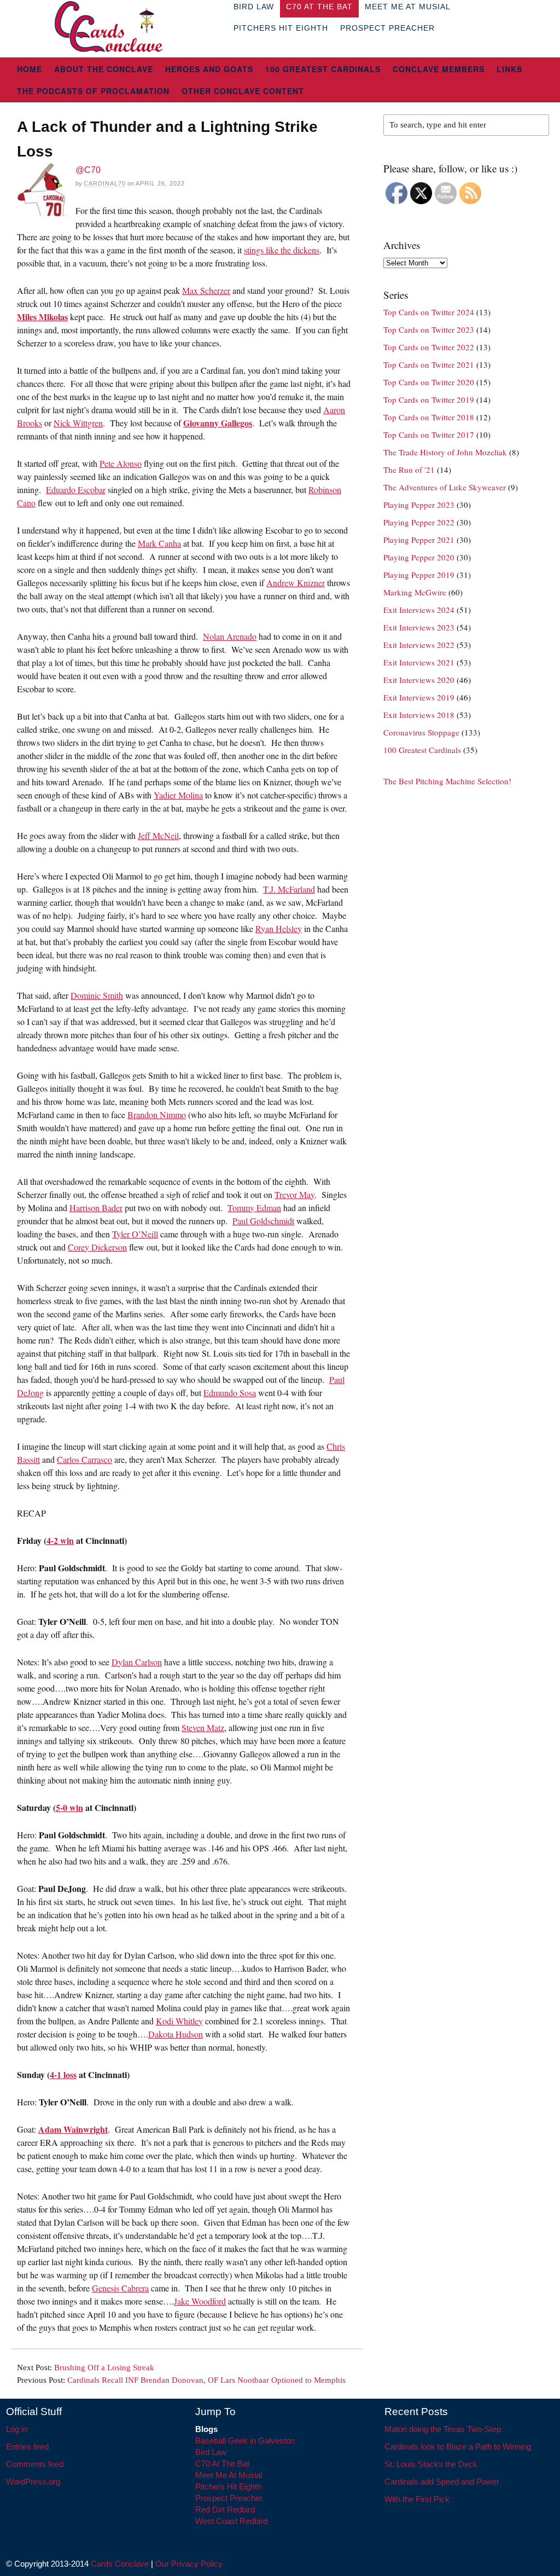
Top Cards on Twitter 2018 (429, 417)
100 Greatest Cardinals (323, 69)
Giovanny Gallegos (218, 423)
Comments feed (35, 2464)
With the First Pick (417, 2499)
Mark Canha (159, 543)
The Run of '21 (409, 470)
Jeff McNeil (158, 835)
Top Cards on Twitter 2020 (429, 382)
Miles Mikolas (42, 317)
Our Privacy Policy (189, 2564)
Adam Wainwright (73, 2129)
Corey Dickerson (97, 1247)
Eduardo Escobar (76, 490)
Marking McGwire (415, 592)
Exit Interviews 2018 (419, 715)
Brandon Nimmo (157, 1115)
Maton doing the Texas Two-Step (443, 2429)
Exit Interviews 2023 (419, 627)
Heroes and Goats (209, 69)
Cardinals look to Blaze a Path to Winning (458, 2447)
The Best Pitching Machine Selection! (447, 781)
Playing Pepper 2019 (419, 575)
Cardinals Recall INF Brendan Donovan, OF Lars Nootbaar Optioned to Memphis (206, 2380)
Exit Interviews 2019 (419, 697)
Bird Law (211, 2452)
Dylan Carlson (137, 1662)
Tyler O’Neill (135, 1234)
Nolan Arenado (230, 636)
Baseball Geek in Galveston (245, 2441)
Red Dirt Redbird (225, 2510)
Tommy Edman (254, 1208)
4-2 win (60, 1540)
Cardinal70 (105, 183)
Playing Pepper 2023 (419, 505)
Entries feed (27, 2447)
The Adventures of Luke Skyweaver (445, 487)
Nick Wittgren (78, 423)
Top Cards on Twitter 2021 (429, 364)
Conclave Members (439, 69)
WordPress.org (33, 2482)
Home (30, 69)
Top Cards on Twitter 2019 (429, 400)
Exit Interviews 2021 (419, 662)
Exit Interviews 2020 (419, 680)
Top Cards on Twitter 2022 (429, 347)
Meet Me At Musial (229, 2475)
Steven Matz (203, 1727)
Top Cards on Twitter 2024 (429, 312)
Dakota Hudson (176, 2034)
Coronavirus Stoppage (421, 732)
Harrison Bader (96, 1208)
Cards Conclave (120, 2564)
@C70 (88, 170)
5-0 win (69, 1807)
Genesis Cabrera (120, 2288)
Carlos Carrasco (84, 1459)
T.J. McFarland (289, 889)
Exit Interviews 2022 (419, 645)
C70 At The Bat (222, 2464)
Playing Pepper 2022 (419, 522)
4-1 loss (63, 2074)
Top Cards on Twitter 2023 (429, 329)
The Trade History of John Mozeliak (445, 452)
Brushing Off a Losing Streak (104, 2367)
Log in (17, 2429)
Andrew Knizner (296, 583)
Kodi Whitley (179, 2021)
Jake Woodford (200, 2301)
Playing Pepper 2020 (419, 557)
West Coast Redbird (231, 2521)
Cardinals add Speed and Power (442, 2482)
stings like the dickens (282, 250)
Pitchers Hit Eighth (281, 28)
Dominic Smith (97, 995)
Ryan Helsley (279, 928)
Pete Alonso (121, 463)
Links (509, 69)
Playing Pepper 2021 (419, 540)
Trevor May (294, 1194)
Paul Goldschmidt (263, 1221)
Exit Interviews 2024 (419, 610)
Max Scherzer (206, 290)
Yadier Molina (178, 795)
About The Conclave (104, 69)
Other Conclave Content (243, 91)
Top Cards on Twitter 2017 (429, 435)
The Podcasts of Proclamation (93, 91)
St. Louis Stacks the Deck (431, 2464)
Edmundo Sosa (230, 1393)
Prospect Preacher (387, 28)
